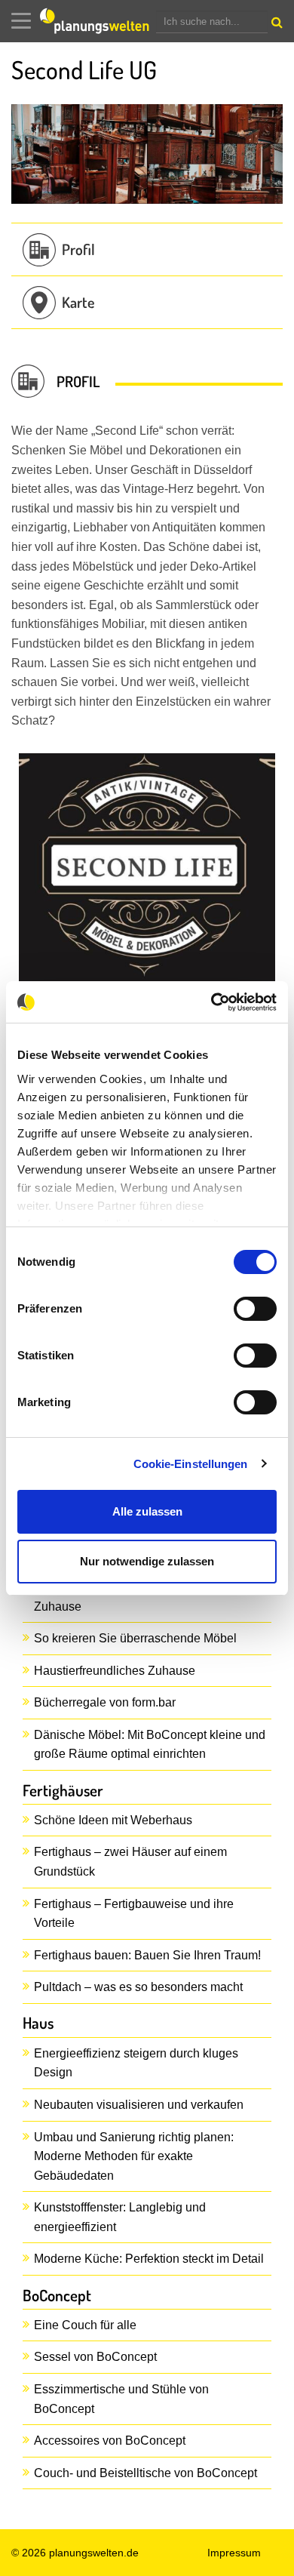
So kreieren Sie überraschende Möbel (135, 1638)
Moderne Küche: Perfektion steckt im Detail (149, 2259)
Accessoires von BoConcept (110, 2441)
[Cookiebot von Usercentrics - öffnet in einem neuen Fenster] (211, 1002)
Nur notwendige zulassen (147, 1561)
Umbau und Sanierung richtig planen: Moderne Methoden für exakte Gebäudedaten (134, 2156)
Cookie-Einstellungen (191, 1464)
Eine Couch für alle (85, 2325)
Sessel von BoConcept (95, 2357)
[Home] (98, 21)
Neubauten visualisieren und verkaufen (139, 2105)
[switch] (255, 1309)
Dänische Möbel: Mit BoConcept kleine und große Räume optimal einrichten (150, 1745)
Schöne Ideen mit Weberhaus (113, 1820)
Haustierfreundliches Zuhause (115, 1671)
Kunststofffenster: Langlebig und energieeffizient (120, 2217)
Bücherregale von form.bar (105, 1702)
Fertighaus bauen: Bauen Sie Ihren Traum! (147, 1955)
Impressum (234, 2553)
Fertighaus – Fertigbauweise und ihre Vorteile (134, 1914)
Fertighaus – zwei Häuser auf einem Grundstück (130, 1862)
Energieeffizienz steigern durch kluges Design (136, 2063)
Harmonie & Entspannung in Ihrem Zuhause (126, 1597)
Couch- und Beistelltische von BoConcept (145, 2473)
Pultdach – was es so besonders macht (138, 1987)
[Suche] (275, 26)
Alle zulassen (147, 1511)
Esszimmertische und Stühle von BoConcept (121, 2399)
